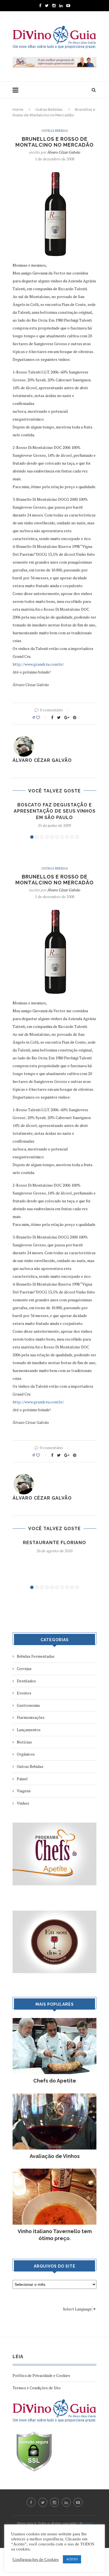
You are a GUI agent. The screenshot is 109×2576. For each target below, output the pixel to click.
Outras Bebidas (49, 109)
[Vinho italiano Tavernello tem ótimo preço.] (54, 2171)
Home (18, 109)
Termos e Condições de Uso (37, 2388)
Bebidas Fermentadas (36, 1656)
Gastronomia (28, 1705)
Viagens (24, 1791)
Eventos (24, 1693)
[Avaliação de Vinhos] (54, 2096)
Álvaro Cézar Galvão (64, 152)
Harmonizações (31, 1717)
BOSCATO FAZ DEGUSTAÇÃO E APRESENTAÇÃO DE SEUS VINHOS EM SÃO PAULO (55, 811)
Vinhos (23, 1803)
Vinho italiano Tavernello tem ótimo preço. (55, 2235)
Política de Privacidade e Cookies (41, 2375)
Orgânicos (26, 1754)
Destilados (26, 1681)
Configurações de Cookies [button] (36, 2559)
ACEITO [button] (72, 2559)
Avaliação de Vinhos (55, 2156)
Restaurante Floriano (54, 1543)
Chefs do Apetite (55, 2081)
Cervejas (24, 1668)
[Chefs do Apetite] (54, 2021)
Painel (22, 1779)
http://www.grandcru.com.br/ (38, 664)
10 (77, 837)
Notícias (24, 1742)
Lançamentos (29, 1730)
